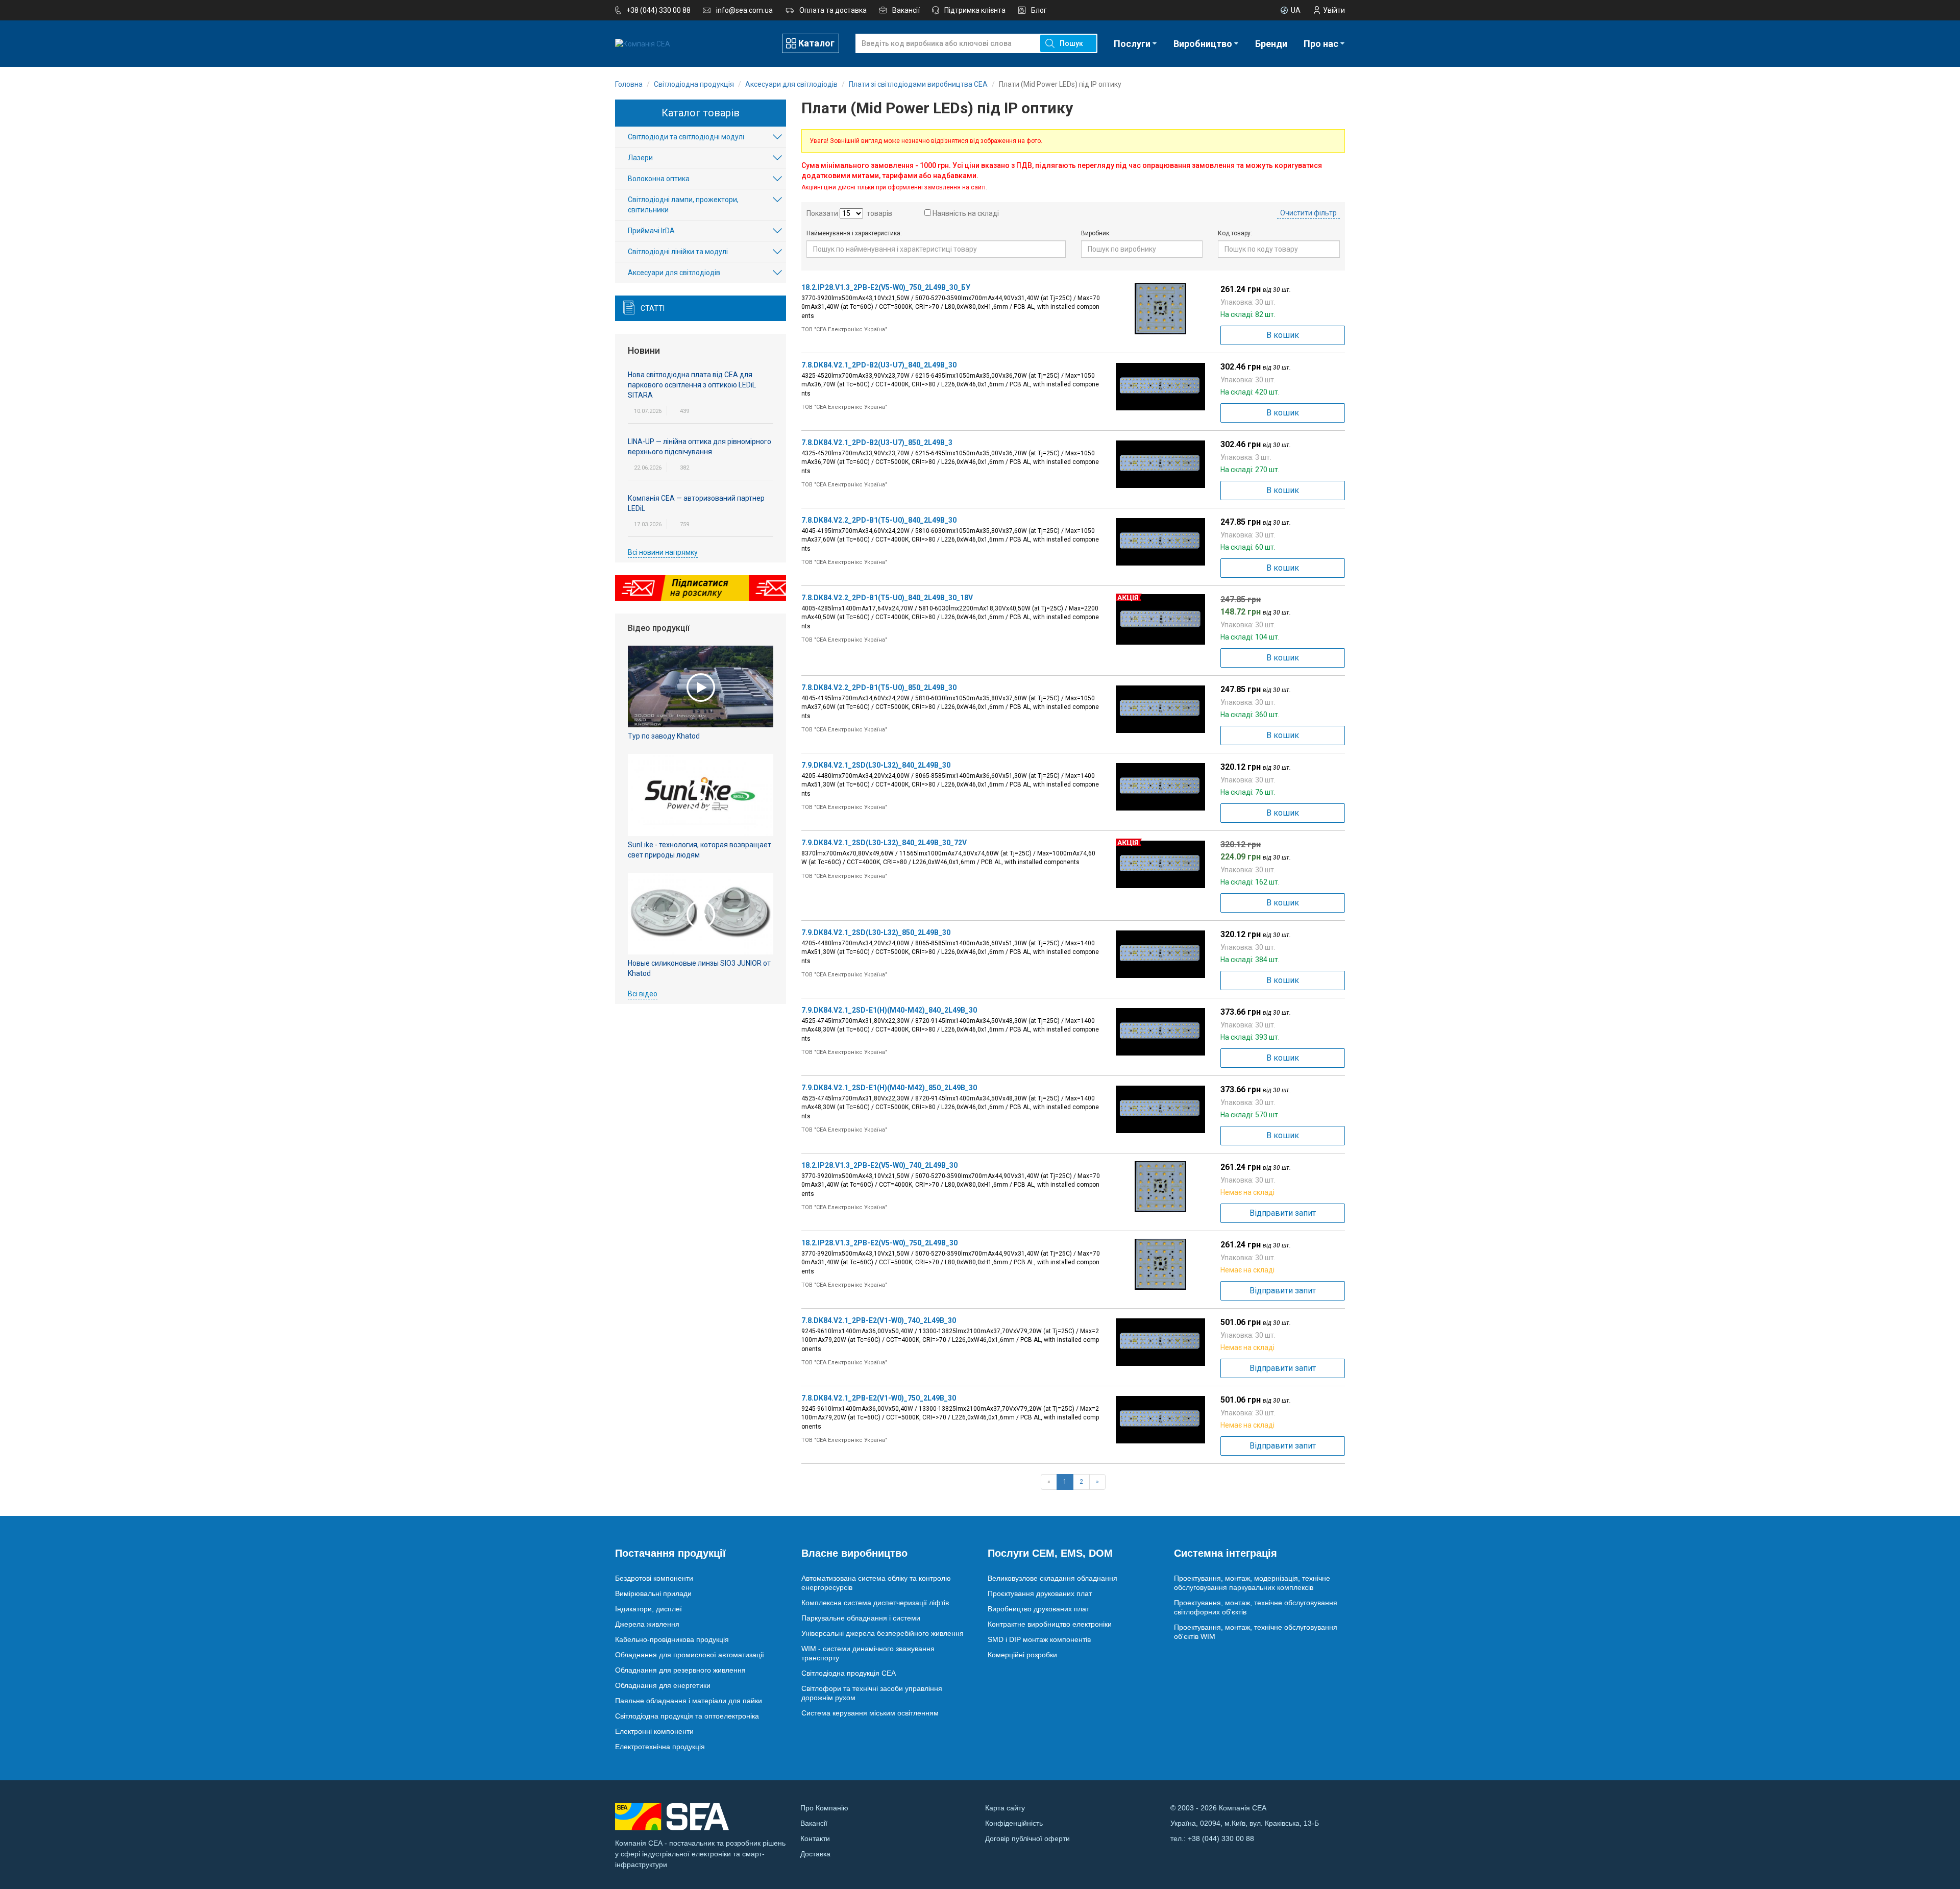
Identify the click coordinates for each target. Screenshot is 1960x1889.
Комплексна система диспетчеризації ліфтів (875, 1603)
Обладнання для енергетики (663, 1685)
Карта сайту (1005, 1808)
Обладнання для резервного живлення (680, 1670)
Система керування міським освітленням (870, 1713)
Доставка (815, 1854)
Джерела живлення (647, 1624)
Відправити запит (1283, 1213)
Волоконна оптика (659, 179)
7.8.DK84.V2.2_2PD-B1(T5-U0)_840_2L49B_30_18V (887, 598)
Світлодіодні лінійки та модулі (678, 252)
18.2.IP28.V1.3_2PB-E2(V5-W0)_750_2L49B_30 (879, 1243)
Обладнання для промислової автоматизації (690, 1655)
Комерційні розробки (1022, 1655)
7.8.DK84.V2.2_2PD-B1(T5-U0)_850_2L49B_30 (879, 688)
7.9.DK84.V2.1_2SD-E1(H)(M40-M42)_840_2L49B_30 (889, 1010)
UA (1296, 10)
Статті (653, 308)
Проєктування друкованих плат (1040, 1593)
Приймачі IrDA (651, 231)
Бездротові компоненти (654, 1578)
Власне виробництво (854, 1553)
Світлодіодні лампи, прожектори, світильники (683, 205)
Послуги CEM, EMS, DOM (1050, 1553)
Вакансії (906, 10)
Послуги (1132, 44)
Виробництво (1203, 44)
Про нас (1321, 44)
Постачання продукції (670, 1553)
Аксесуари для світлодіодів (674, 273)
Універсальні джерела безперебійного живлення (883, 1633)
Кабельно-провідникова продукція (672, 1639)
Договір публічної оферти (1027, 1838)
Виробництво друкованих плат (1038, 1609)
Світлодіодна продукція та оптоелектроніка (687, 1716)
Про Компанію (824, 1808)
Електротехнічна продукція (660, 1747)
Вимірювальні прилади (653, 1593)
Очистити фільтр (1308, 213)
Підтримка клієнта (975, 10)
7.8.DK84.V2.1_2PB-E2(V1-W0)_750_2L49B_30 (879, 1398)
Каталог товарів (701, 113)
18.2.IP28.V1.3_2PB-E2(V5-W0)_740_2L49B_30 (879, 1165)
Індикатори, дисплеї (648, 1609)
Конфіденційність (1014, 1823)
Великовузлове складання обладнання (1052, 1578)
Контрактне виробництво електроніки (1050, 1624)
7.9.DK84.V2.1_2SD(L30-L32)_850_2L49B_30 (876, 933)
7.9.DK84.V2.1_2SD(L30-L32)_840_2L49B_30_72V (884, 843)
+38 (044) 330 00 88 (658, 10)
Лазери (640, 158)
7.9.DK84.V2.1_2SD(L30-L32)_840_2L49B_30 (876, 765)
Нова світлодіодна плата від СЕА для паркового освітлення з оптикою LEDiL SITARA (692, 385)
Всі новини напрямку (663, 552)
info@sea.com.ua (744, 10)
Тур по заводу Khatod (664, 736)
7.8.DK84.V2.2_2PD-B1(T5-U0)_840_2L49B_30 (879, 520)
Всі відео (643, 994)
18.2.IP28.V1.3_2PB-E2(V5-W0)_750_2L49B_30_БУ (886, 287)
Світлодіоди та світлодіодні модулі (686, 137)
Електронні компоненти (654, 1731)
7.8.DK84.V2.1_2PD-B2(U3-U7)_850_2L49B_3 (877, 443)
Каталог (816, 43)
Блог (1039, 10)
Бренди (1271, 44)
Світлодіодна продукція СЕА (849, 1673)
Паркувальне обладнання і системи (861, 1618)
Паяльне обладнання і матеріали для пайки (689, 1701)
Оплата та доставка (833, 10)
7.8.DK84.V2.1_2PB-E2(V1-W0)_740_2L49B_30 (879, 1320)
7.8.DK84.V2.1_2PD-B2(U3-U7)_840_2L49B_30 (879, 365)
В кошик (1283, 335)
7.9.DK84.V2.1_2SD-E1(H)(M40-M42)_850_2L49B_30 (889, 1088)
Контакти (815, 1838)
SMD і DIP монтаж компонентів (1039, 1639)
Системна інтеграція (1226, 1553)
